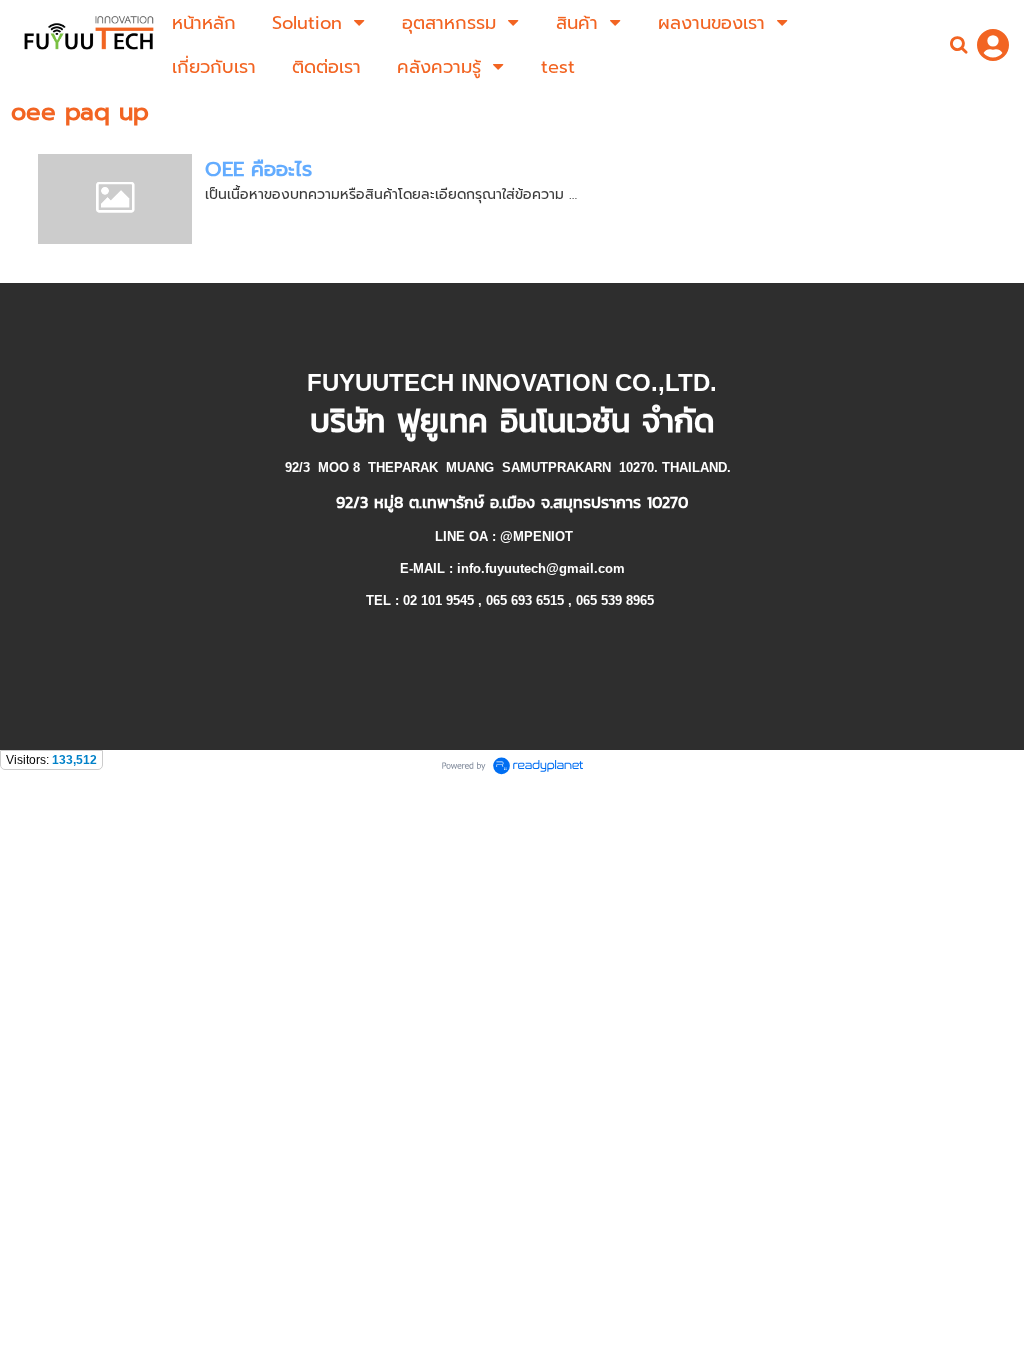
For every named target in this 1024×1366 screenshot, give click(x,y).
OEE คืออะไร (258, 169)
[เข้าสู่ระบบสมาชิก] (993, 45)
